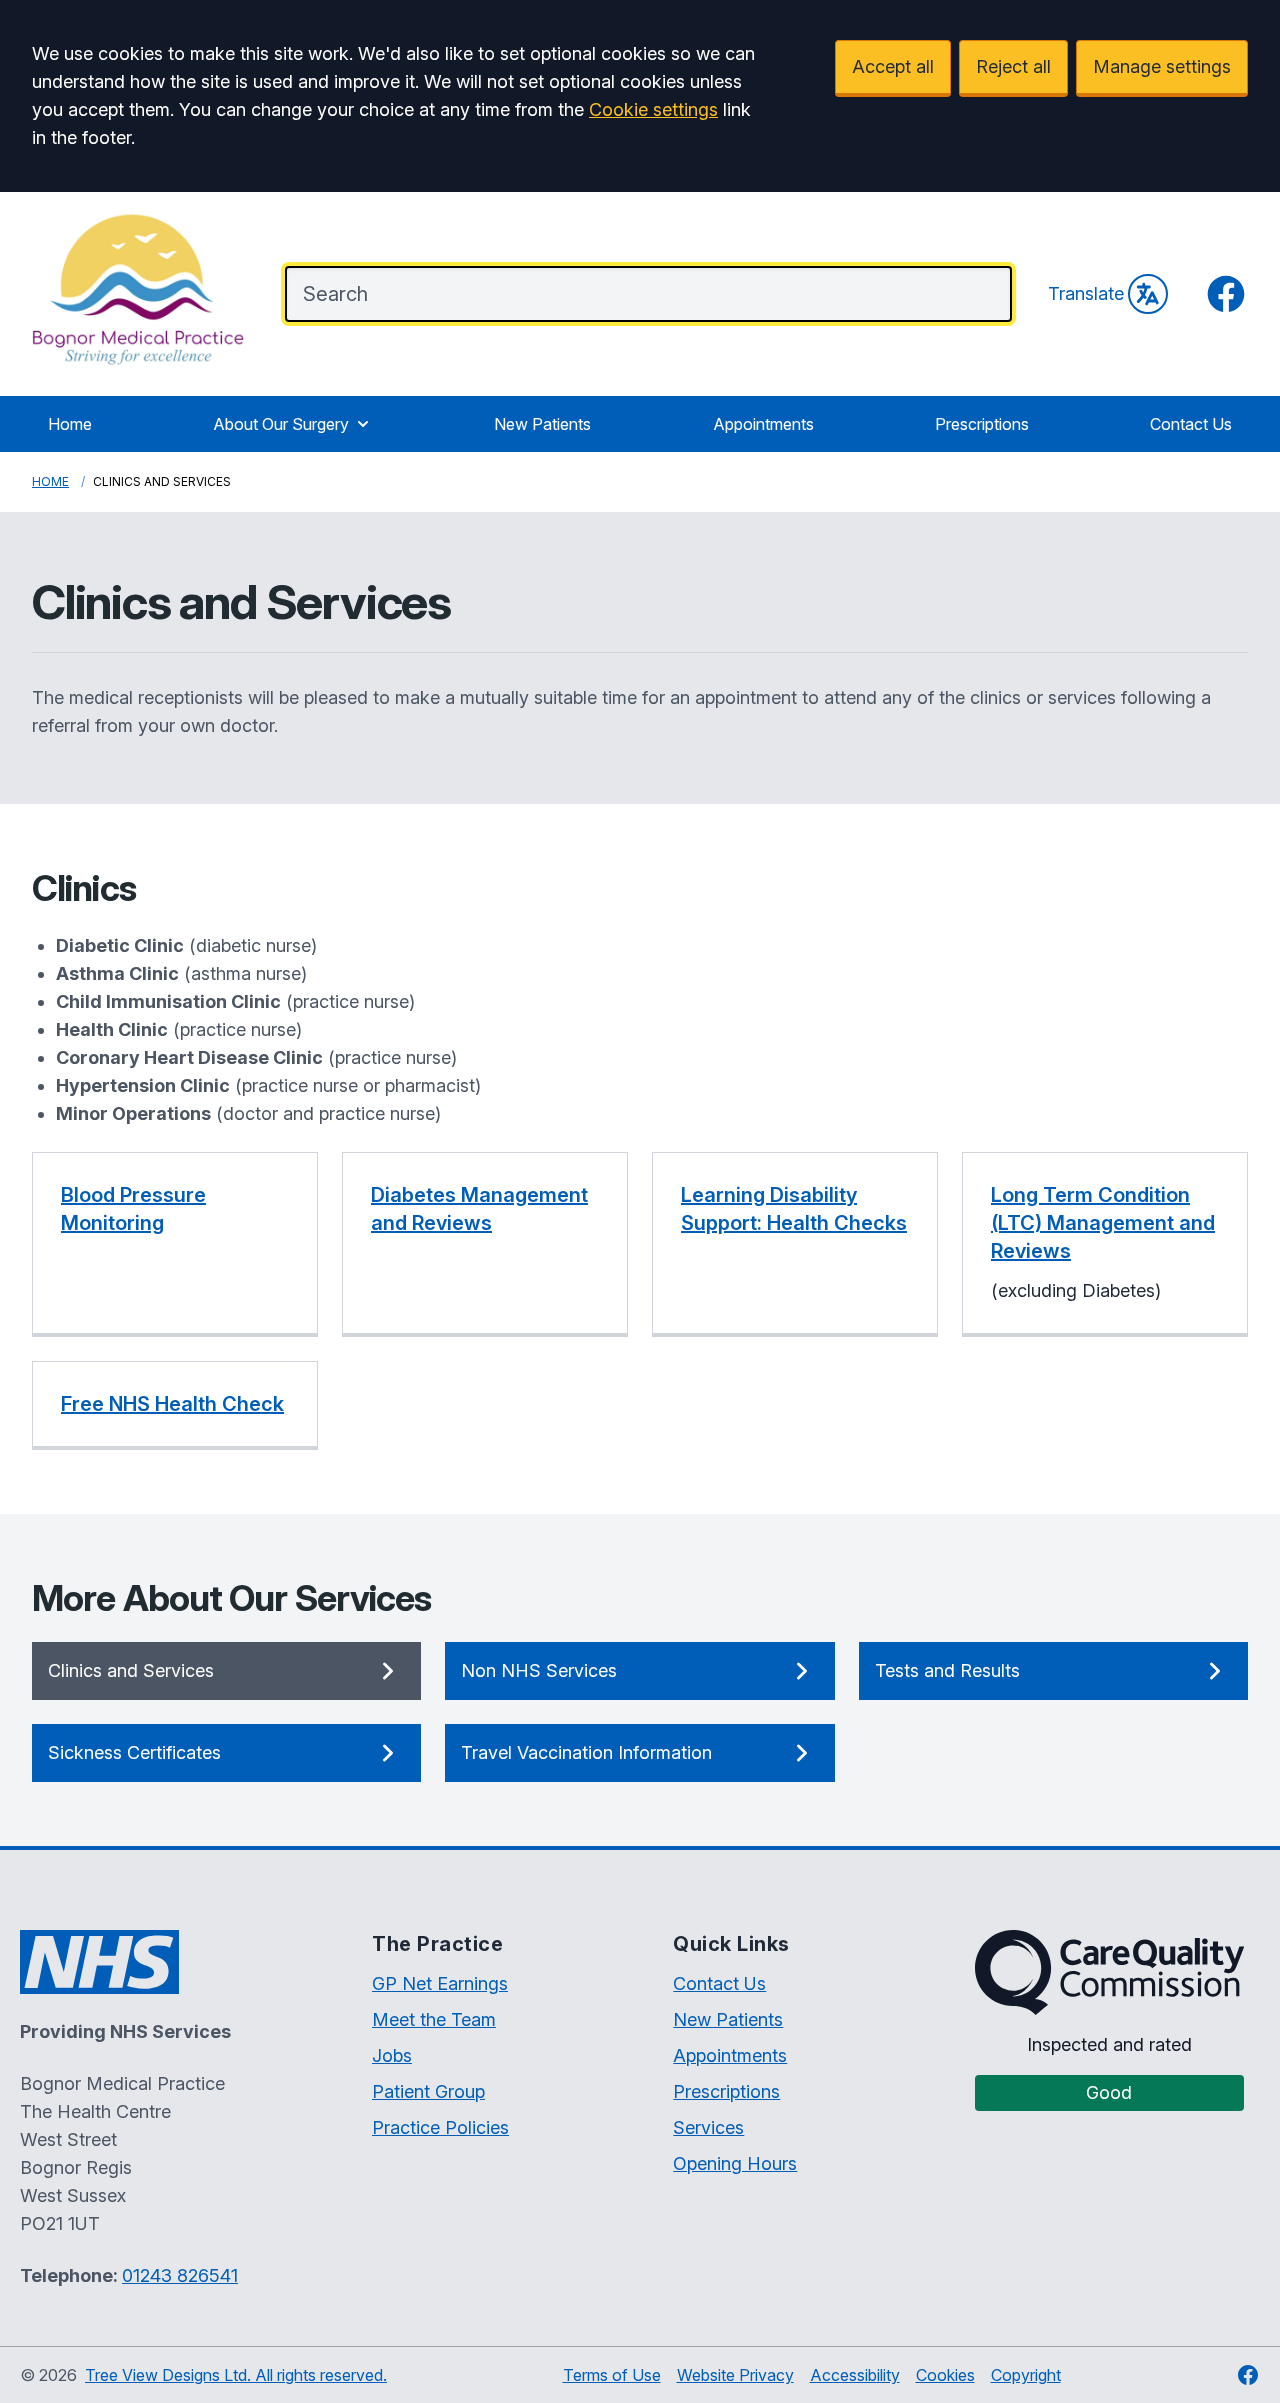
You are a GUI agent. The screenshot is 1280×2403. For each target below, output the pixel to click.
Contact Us (1191, 424)
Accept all (893, 66)
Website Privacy (735, 2375)
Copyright (1026, 2375)
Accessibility (855, 2375)
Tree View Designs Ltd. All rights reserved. (236, 2375)
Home (70, 424)
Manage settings (1162, 66)
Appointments (763, 424)
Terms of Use (612, 2375)
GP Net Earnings (440, 1983)
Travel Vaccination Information (586, 1752)
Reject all (1013, 66)
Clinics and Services (131, 1670)
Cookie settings (653, 109)
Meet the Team (434, 2019)
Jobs (392, 2055)
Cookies (945, 2375)
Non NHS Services (539, 1670)
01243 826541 (180, 2275)
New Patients (542, 424)
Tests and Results (947, 1670)
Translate (1086, 293)
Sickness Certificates (134, 1752)
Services (708, 2127)
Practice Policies (440, 2127)
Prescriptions (982, 424)
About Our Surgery (281, 424)
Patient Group (428, 2091)
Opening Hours (735, 2163)
